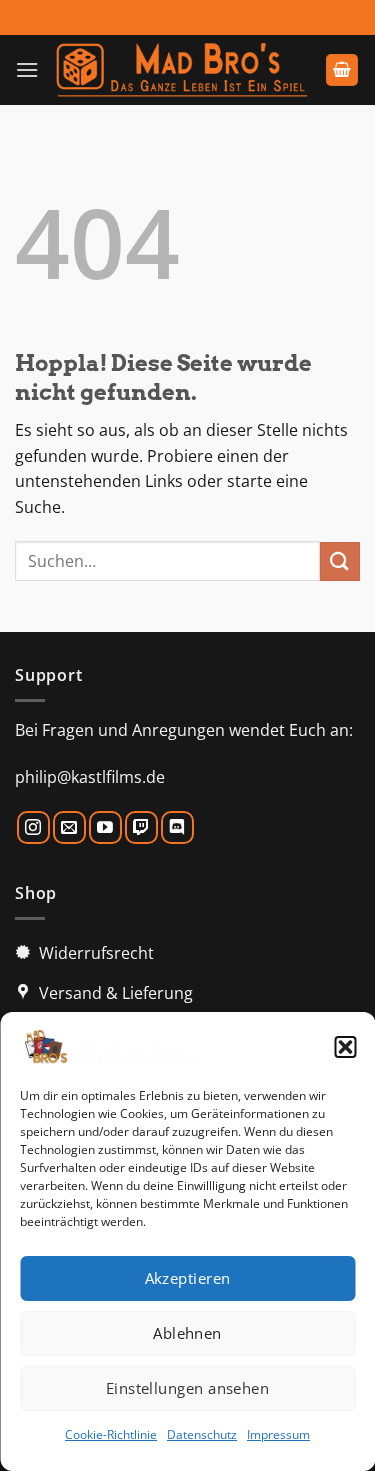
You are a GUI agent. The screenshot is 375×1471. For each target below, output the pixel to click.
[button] (345, 1047)
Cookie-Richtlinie (111, 1434)
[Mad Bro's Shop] (182, 70)
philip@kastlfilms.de (90, 777)
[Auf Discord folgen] (177, 827)
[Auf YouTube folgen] (105, 827)
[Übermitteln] (340, 561)
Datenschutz (202, 1434)
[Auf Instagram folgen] (33, 827)
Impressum (278, 1434)
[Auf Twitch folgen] (141, 827)
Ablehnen (187, 1333)
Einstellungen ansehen (187, 1388)
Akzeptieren (188, 1278)
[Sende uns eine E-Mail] (69, 827)
